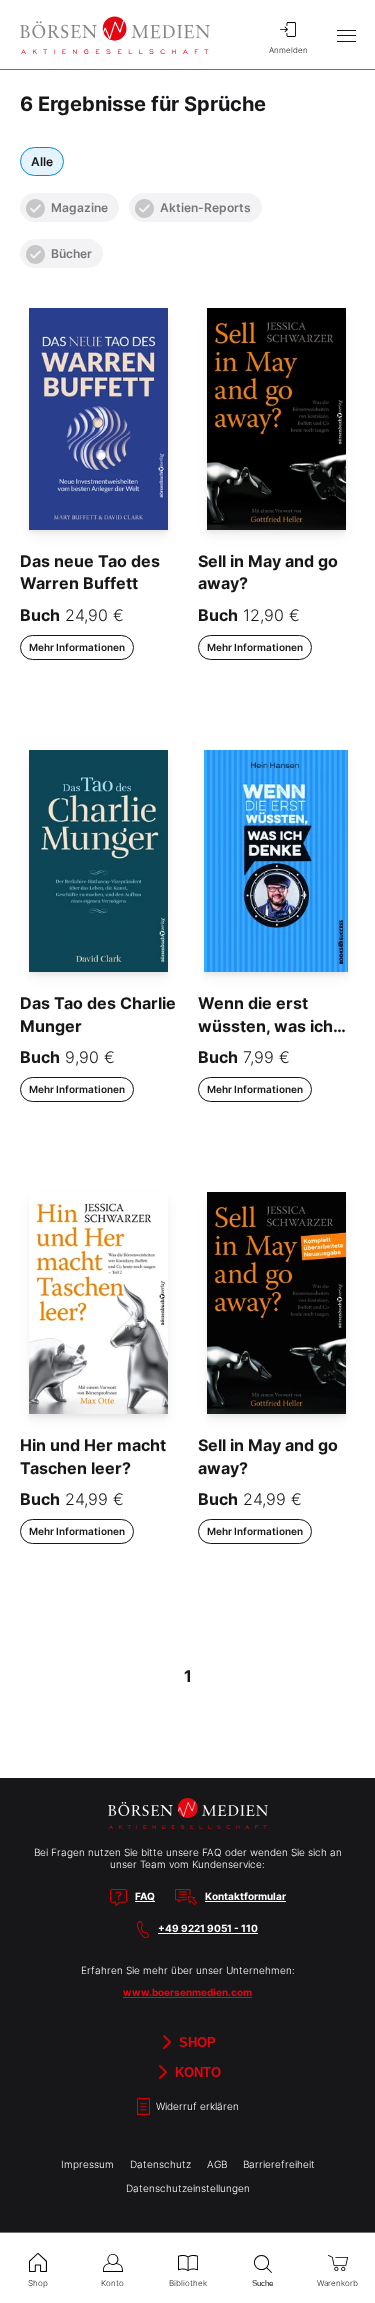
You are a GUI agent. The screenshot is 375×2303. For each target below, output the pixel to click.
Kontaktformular (245, 1896)
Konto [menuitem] (112, 2283)
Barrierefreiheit (279, 2164)
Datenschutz (160, 2164)
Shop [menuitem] (38, 2283)
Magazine (79, 207)
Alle (42, 161)
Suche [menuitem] (262, 2283)
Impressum (87, 2164)
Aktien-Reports (205, 207)
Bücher (71, 253)
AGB (217, 2164)
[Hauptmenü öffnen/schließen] (346, 35)
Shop (195, 2042)
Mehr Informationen (77, 647)
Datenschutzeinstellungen (188, 2188)
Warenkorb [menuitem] (337, 2283)
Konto (196, 2072)
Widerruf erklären (196, 2106)
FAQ (145, 1896)
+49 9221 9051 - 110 (208, 1928)
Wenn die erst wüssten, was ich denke (265, 1025)
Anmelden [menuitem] (288, 50)
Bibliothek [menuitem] (188, 2283)
